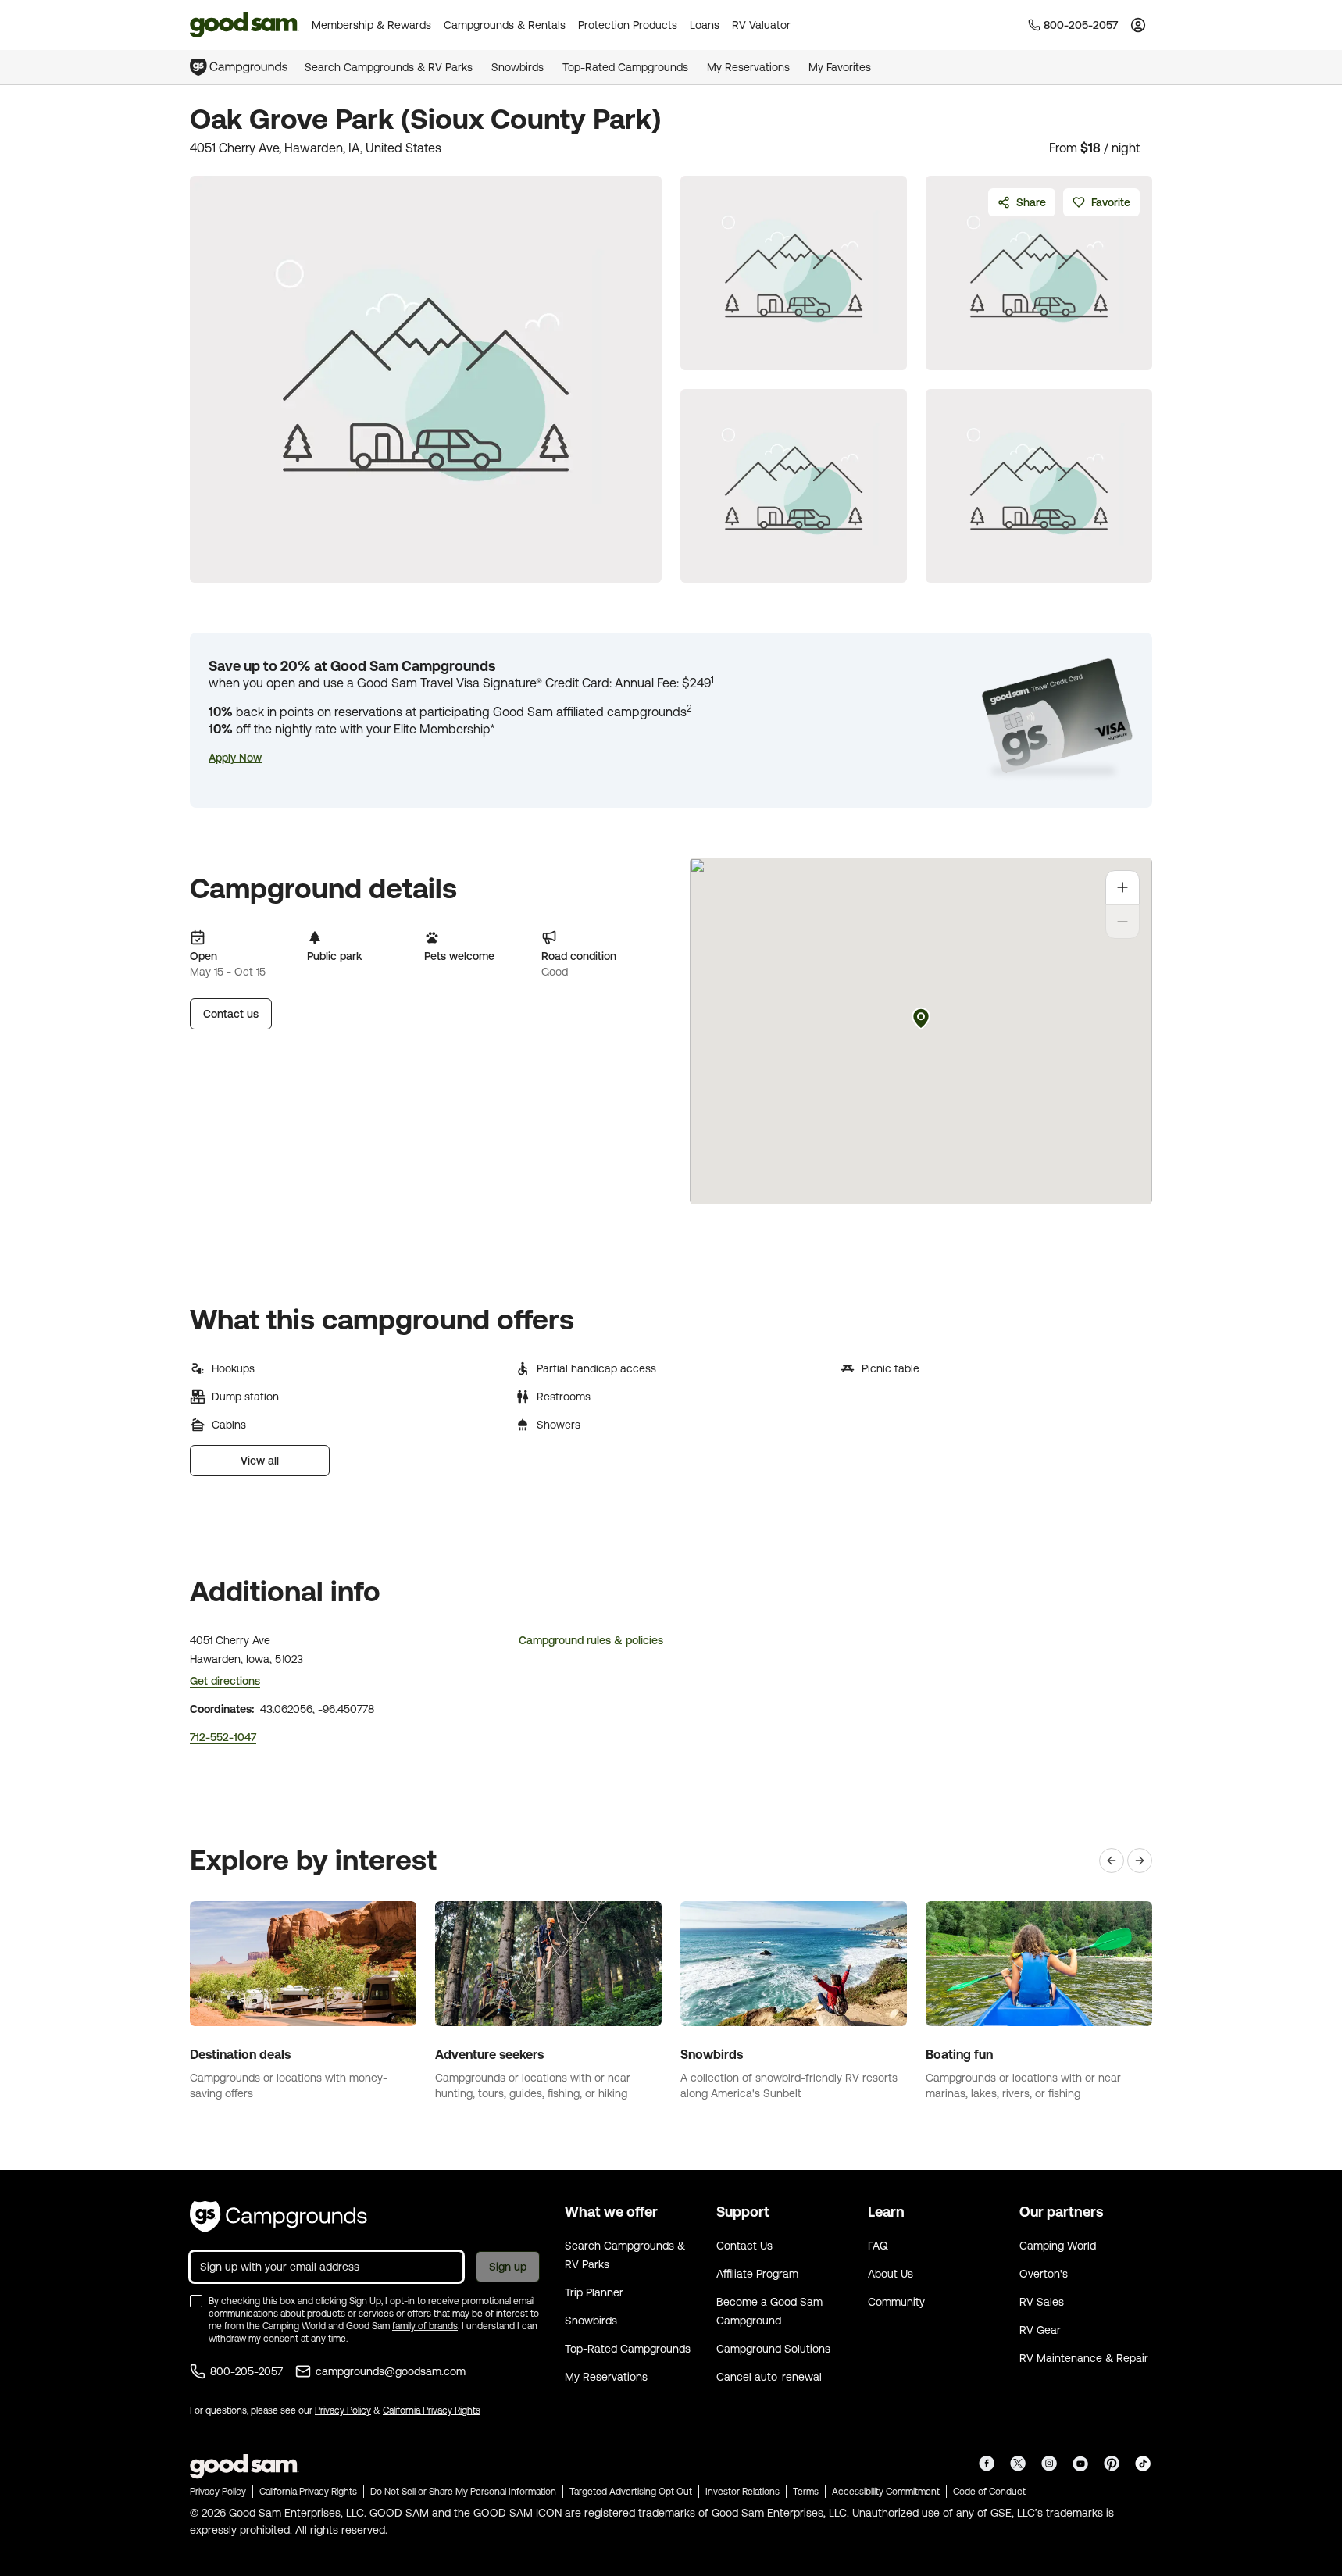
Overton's (1044, 2274)
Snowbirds (518, 67)
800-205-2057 (246, 2371)
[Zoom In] (1122, 887)
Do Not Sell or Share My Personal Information (463, 2492)
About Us (891, 2274)
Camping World (1058, 2246)
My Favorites (840, 67)
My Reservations (748, 67)
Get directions (225, 1681)
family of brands (425, 2326)
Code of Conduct (989, 2492)
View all (260, 1461)
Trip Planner (594, 2292)
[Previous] (1112, 1861)
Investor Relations (742, 2492)
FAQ (878, 2246)
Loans (705, 25)
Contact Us (744, 2246)
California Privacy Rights (432, 2410)
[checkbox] (196, 2301)
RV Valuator (761, 25)
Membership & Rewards (371, 25)
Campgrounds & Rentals (505, 25)
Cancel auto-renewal (769, 2377)
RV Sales (1042, 2302)
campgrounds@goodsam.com (391, 2371)
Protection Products (628, 25)
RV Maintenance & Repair (1084, 2358)
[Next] (1140, 1861)
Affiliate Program (757, 2274)
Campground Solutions (773, 2349)
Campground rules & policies (591, 1640)
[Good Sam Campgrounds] (278, 2217)
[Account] (1138, 25)
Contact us (231, 1014)
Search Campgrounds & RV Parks (389, 67)
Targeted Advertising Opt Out (631, 2492)
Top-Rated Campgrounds (625, 67)
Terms (806, 2492)
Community (896, 2302)
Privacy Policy (343, 2410)
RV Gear (1040, 2330)
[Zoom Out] (1122, 922)
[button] (235, 758)
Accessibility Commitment (886, 2492)
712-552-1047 (223, 1737)
